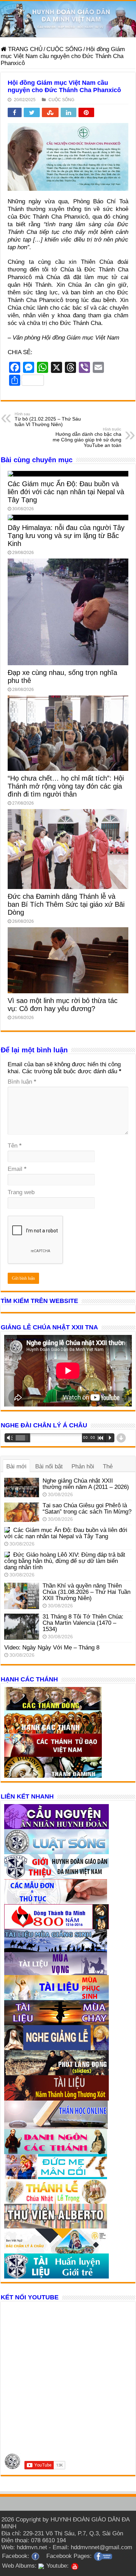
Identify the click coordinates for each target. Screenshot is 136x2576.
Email (17, 1169)
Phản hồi (83, 1466)
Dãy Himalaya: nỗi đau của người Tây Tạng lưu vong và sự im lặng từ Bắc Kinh (66, 536)
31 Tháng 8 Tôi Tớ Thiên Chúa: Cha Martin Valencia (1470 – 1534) (83, 1623)
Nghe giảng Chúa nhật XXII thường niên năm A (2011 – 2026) (86, 1484)
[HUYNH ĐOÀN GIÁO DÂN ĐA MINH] (68, 19)
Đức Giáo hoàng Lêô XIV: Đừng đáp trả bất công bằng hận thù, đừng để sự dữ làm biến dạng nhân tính (65, 1561)
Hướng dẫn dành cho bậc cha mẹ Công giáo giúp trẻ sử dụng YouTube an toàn (87, 438)
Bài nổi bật (49, 1466)
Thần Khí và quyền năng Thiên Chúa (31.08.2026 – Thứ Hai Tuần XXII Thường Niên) (86, 1592)
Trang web (21, 1192)
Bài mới (16, 1466)
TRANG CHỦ (24, 49)
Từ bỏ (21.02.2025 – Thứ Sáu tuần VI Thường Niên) (48, 419)
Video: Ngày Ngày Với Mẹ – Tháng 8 (52, 1648)
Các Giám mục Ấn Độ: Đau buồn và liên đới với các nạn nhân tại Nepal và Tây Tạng (66, 492)
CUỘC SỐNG (64, 49)
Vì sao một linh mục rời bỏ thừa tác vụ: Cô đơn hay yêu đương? (63, 1005)
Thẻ (108, 1466)
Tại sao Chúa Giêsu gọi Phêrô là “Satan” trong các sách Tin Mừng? (87, 1509)
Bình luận (22, 1082)
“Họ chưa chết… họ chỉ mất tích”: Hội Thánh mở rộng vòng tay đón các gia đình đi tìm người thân (66, 786)
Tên (15, 1146)
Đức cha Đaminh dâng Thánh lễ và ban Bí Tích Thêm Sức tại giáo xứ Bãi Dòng (66, 904)
